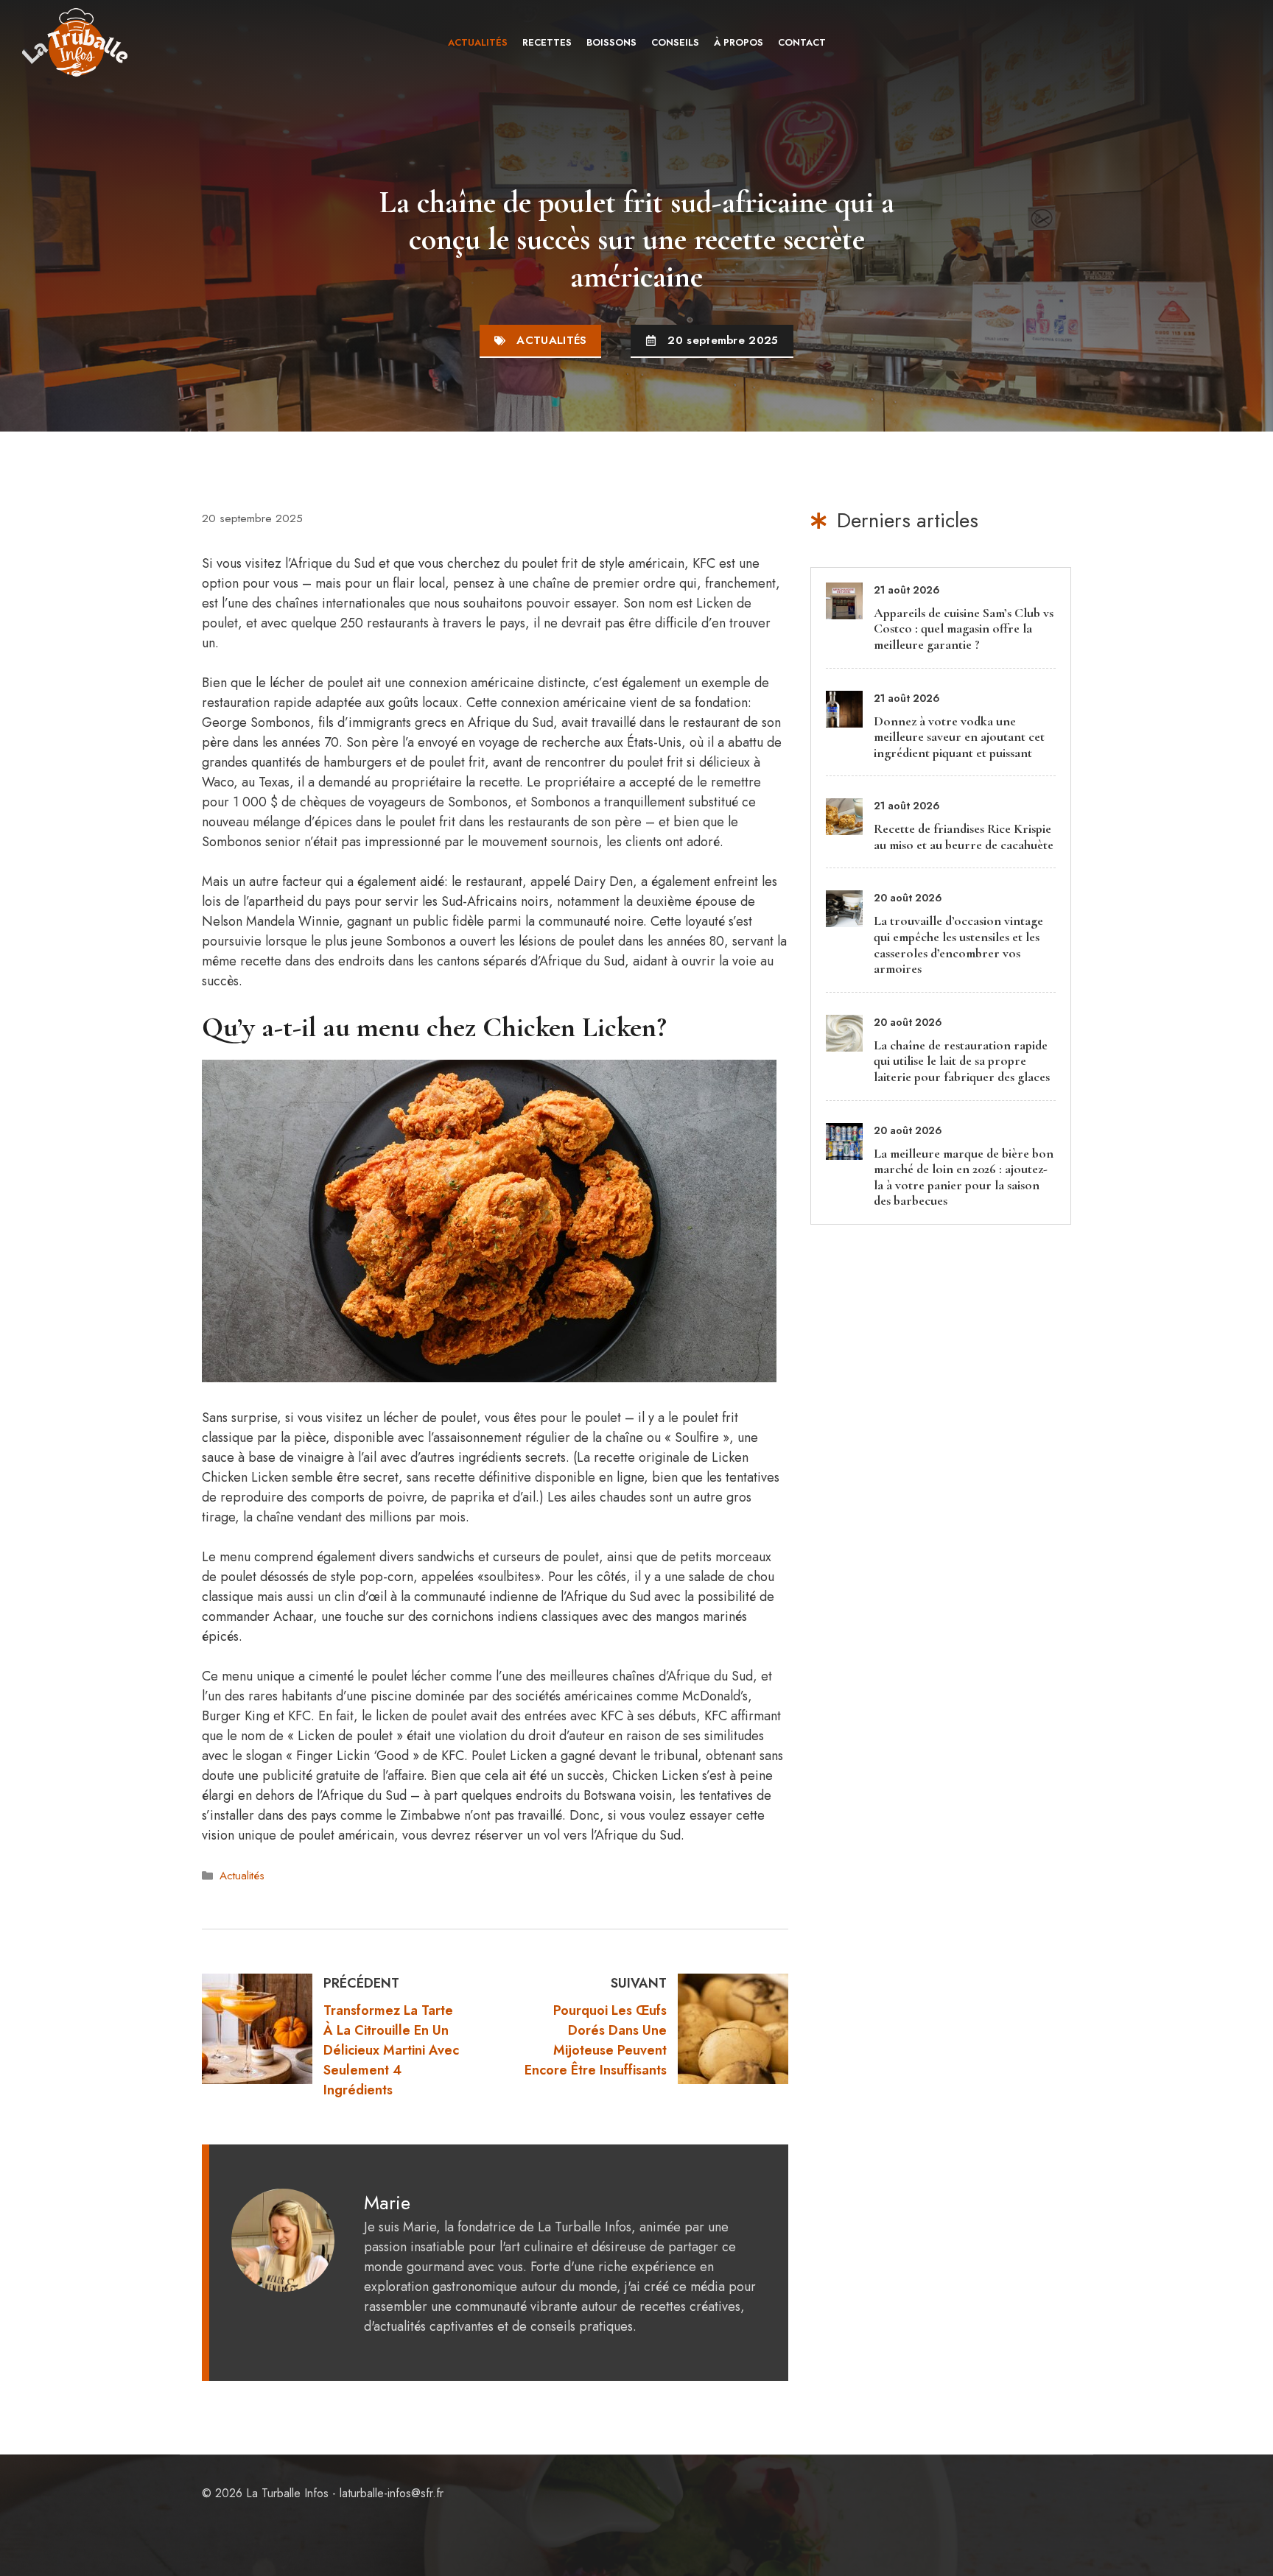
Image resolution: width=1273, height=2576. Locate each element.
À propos (739, 42)
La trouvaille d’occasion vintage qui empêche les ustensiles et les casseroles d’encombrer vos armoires (958, 944)
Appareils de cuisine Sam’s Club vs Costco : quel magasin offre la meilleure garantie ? (964, 629)
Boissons (611, 42)
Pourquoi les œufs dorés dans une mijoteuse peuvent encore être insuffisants (596, 2040)
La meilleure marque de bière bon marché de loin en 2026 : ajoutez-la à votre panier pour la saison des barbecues (964, 1177)
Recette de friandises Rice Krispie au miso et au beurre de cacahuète (964, 837)
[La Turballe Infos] (76, 42)
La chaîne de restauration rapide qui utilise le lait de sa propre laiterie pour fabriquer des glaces (962, 1061)
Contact (802, 42)
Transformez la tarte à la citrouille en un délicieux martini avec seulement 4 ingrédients (391, 2050)
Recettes (547, 42)
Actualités (478, 42)
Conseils (675, 42)
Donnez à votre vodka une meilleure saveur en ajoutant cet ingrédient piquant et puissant (959, 737)
